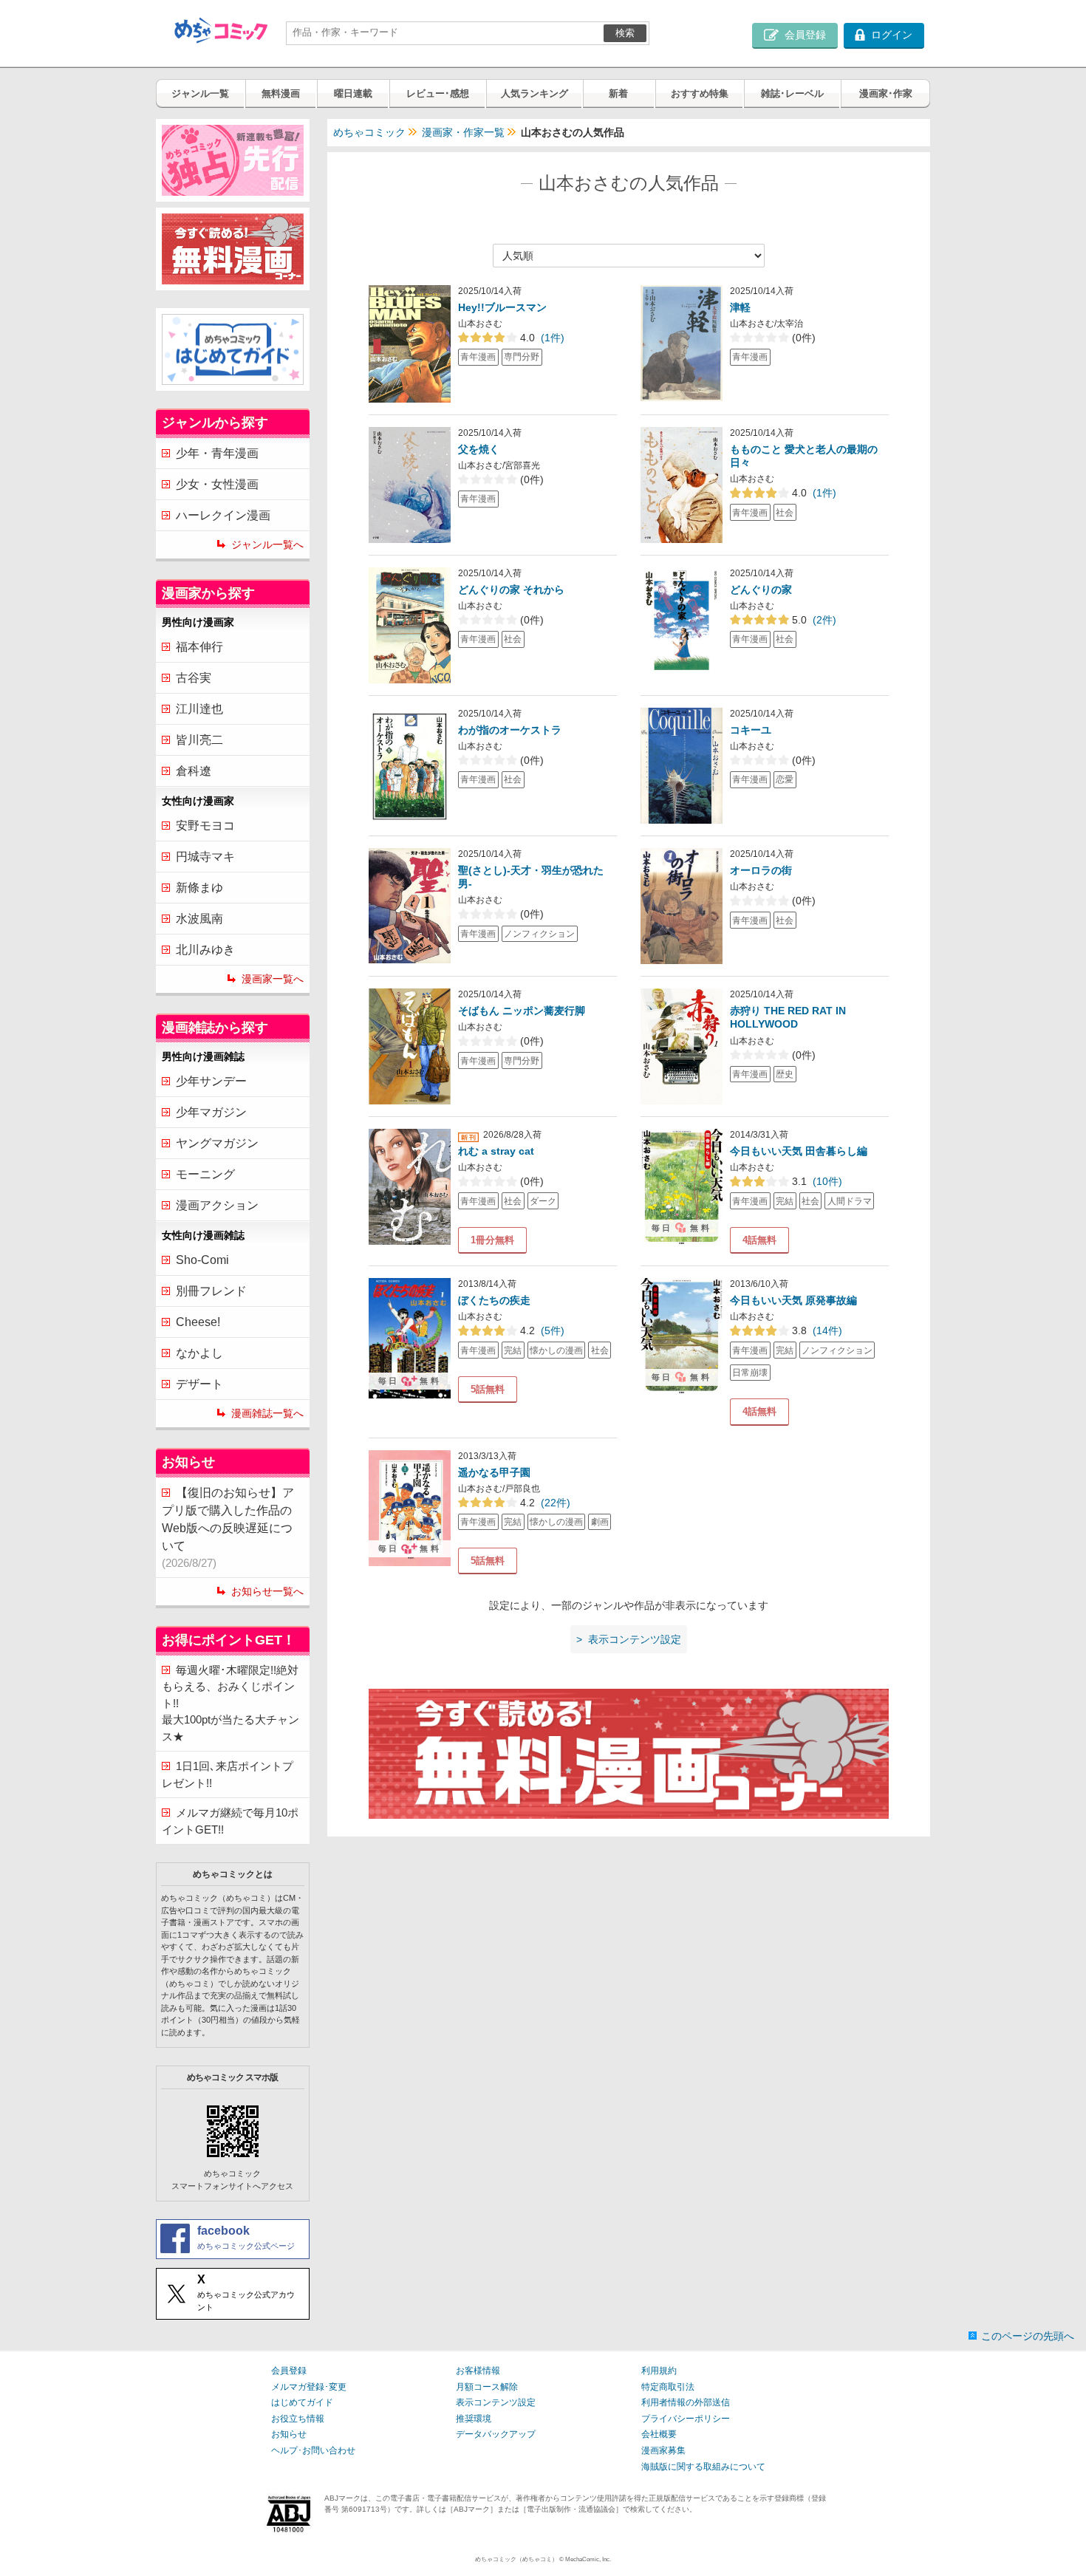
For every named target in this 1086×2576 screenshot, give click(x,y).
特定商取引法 (668, 2387)
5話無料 (488, 1389)
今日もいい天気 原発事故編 (793, 1300)
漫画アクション (217, 1205)
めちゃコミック (369, 132)
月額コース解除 (487, 2387)
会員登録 (289, 2371)
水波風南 (199, 919)
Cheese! (198, 1322)
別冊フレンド (211, 1291)
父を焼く (479, 449)
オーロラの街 (761, 870)
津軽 (740, 307)
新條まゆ (199, 888)
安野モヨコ (205, 826)
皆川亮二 (199, 740)
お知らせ (289, 2434)
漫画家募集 (663, 2450)
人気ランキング (535, 93)
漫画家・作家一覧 (463, 132)
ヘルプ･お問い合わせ (313, 2450)
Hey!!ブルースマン (502, 307)
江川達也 (199, 709)
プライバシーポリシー (686, 2419)
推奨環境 (474, 2419)
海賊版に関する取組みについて (703, 2467)
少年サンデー (211, 1081)
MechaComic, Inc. (588, 2559)
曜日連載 (353, 93)
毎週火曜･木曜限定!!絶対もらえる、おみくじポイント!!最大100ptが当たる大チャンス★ (230, 1703)
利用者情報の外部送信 (686, 2402)
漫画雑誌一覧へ (267, 1413)
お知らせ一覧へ (267, 1591)
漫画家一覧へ (273, 979)
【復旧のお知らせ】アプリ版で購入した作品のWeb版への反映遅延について (228, 1528)
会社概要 (659, 2434)
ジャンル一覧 (200, 93)
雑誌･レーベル (792, 93)
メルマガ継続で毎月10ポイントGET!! (230, 1821)
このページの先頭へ (1028, 2336)
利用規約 (659, 2371)
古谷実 (194, 678)
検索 (625, 33)
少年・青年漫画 (217, 453)
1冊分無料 (492, 1240)
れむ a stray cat (496, 1151)
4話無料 (759, 1240)
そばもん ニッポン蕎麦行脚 (522, 1011)
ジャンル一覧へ (267, 544)
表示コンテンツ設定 (496, 2402)
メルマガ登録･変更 (309, 2387)
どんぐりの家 (761, 590)
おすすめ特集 (700, 93)
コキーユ (751, 730)
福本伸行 (199, 647)
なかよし (199, 1353)
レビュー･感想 (438, 93)
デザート (199, 1384)
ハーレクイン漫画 (223, 515)
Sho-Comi (202, 1260)
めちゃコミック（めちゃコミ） (516, 2559)
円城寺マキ (205, 857)
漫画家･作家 (886, 93)
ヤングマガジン (217, 1143)
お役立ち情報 (298, 2419)
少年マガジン (211, 1112)
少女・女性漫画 (217, 484)
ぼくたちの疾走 (494, 1300)
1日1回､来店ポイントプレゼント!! (228, 1774)
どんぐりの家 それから (511, 590)
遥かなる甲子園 (494, 1472)
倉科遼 (194, 771)
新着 (618, 93)
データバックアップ (496, 2434)
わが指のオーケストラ (510, 730)
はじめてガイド (302, 2402)
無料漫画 (281, 93)
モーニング (205, 1174)
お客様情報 (478, 2371)
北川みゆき (205, 950)
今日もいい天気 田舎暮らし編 (799, 1151)
